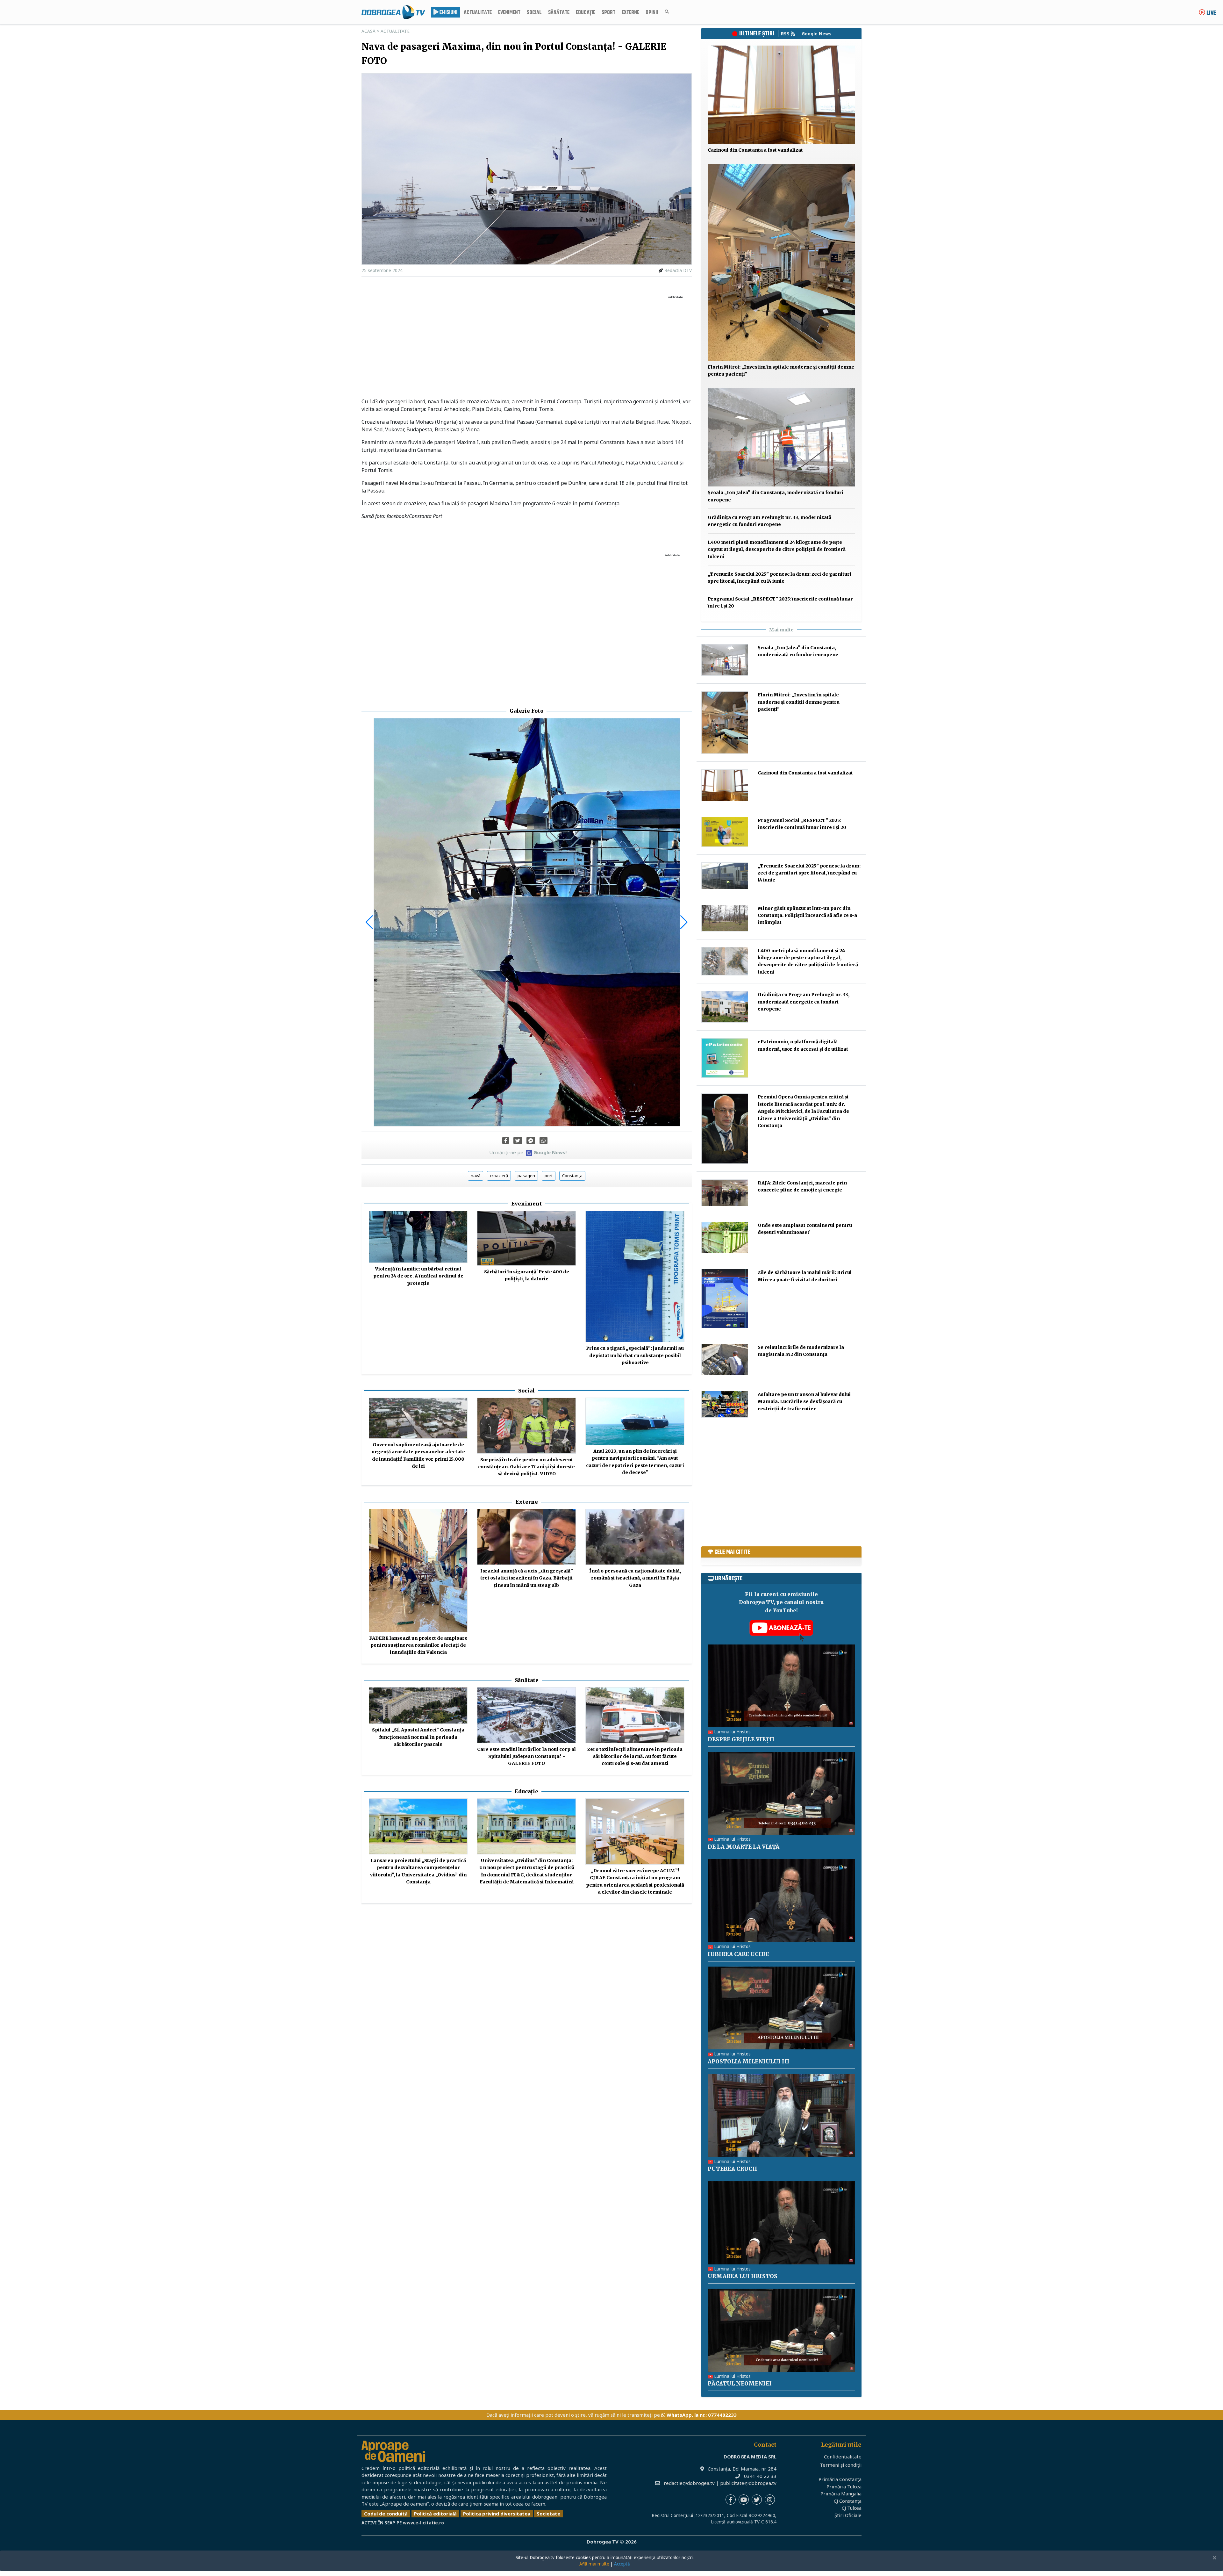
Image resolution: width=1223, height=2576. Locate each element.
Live (1211, 13)
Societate (548, 2514)
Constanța (572, 1176)
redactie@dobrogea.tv (689, 2483)
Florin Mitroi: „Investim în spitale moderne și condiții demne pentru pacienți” (799, 702)
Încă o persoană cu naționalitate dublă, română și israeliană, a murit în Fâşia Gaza (635, 1578)
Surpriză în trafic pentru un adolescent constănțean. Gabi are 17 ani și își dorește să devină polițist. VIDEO (526, 1467)
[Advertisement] (527, 347)
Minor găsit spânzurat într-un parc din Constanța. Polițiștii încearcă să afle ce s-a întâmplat (807, 915)
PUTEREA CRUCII (733, 2169)
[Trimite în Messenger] (531, 1140)
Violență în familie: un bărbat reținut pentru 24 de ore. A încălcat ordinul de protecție (418, 1276)
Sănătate (559, 13)
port (549, 1176)
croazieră (499, 1176)
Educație (586, 13)
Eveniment (509, 13)
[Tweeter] (518, 1140)
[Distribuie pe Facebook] (506, 1140)
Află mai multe (594, 2564)
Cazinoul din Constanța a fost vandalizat (755, 150)
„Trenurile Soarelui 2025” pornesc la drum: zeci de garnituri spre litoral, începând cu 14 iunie (809, 873)
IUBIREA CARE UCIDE (738, 1954)
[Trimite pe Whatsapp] (544, 1140)
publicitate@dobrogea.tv (748, 2483)
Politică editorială (435, 2514)
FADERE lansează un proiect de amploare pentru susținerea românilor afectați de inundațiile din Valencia (418, 1645)
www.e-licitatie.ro (423, 2523)
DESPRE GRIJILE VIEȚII (741, 1739)
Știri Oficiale (848, 2515)
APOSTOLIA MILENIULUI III (749, 2062)
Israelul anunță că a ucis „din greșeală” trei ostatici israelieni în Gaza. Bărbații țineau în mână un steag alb (527, 1578)
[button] (369, 922)
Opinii (652, 13)
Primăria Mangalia (841, 2493)
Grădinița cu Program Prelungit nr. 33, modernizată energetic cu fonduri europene (804, 1002)
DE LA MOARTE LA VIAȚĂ (744, 1847)
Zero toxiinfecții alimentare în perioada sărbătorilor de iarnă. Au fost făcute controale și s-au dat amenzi (635, 1756)
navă (476, 1176)
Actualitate (478, 13)
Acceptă (622, 2564)
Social (534, 13)
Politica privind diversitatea (497, 2514)
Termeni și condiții (841, 2465)
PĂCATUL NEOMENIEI (740, 2384)
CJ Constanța (848, 2501)
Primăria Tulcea (844, 2486)
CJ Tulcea (852, 2508)
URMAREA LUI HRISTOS (743, 2276)
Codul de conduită (386, 2514)
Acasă (368, 31)
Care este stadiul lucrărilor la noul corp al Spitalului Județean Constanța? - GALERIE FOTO (526, 1756)
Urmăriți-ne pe (528, 1152)
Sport (608, 13)
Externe (630, 13)
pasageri (526, 1176)
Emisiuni (448, 13)
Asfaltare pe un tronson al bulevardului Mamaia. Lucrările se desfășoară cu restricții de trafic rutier (804, 1402)
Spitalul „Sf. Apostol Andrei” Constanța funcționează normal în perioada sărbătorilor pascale (418, 1737)
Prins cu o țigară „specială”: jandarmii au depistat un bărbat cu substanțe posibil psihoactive (635, 1355)
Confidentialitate (843, 2457)
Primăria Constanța (840, 2479)
